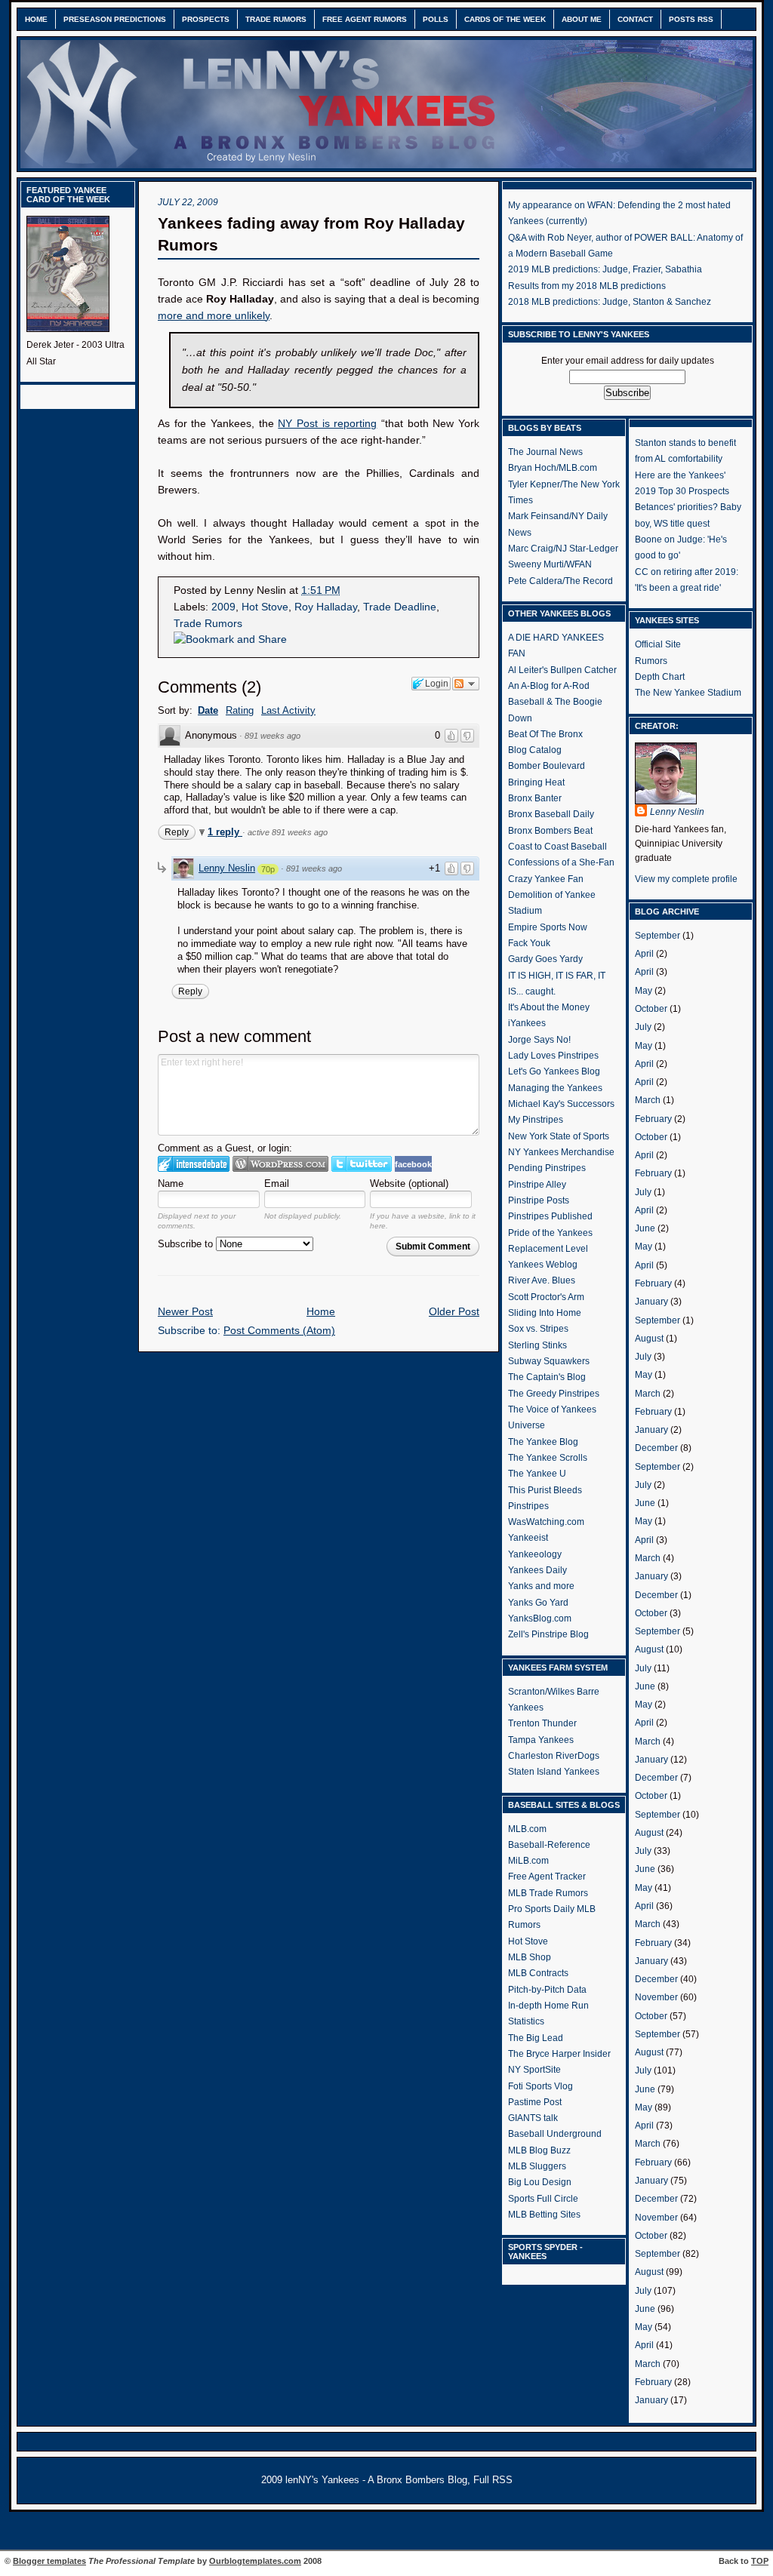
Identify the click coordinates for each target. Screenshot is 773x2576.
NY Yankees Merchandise (561, 1152)
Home (36, 19)
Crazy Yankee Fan (546, 879)
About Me (582, 19)
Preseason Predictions (115, 19)
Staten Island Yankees (554, 1772)
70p (268, 869)
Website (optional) (409, 1183)
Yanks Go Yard (538, 1603)
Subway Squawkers (549, 1361)
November (656, 1997)
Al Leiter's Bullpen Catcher (562, 670)
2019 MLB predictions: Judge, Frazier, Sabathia (605, 269)
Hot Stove (265, 607)
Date (208, 710)
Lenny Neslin (227, 868)
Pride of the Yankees (550, 1233)
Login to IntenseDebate (194, 1164)
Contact (635, 19)
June (645, 1228)
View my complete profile (686, 879)
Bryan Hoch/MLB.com (553, 468)
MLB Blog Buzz (539, 2150)
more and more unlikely (214, 316)
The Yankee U (537, 1474)
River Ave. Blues (542, 1280)
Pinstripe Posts (539, 1200)
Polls (436, 19)
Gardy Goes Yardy (545, 959)
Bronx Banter (535, 798)
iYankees (527, 1023)
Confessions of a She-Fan (561, 862)
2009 (223, 607)
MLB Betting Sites (544, 2215)
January (651, 1302)
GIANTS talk (533, 2118)
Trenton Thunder (542, 1723)
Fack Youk (529, 943)
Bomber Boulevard (547, 766)
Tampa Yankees (541, 1740)
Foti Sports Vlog (540, 2086)
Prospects (206, 19)
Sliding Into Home (545, 1313)
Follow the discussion (466, 684)
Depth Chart (660, 677)
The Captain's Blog (547, 1377)
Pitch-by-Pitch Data (547, 1990)
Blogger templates (49, 2561)
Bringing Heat (536, 782)
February (653, 1119)
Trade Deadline (400, 607)
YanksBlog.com (540, 1618)
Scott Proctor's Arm (546, 1297)
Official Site (658, 644)
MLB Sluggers (537, 2166)
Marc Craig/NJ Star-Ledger (563, 549)
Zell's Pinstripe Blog (548, 1634)
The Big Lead (536, 2038)
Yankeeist (528, 1538)
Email (277, 1183)
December (656, 1448)
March (648, 1100)
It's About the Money (549, 1007)
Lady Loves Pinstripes (553, 1056)
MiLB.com (528, 1861)
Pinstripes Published (550, 1216)
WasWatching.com (546, 1522)
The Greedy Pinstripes (554, 1394)
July (643, 1027)
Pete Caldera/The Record (561, 581)
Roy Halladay (326, 607)
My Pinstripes (536, 1120)
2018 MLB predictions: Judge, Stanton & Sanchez (610, 302)
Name (171, 1183)
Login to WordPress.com (280, 1164)
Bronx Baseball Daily (551, 814)
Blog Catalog (535, 750)
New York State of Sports (559, 1136)
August (649, 1339)
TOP (760, 2561)
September (658, 936)
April (644, 954)
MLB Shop (530, 1957)
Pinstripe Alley (537, 1185)
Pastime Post (535, 2102)
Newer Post (185, 1312)
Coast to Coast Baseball (557, 847)
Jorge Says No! (539, 1040)
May (644, 991)
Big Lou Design (540, 2182)
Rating (240, 710)
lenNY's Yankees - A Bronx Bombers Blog (376, 2480)
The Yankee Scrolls (548, 1458)
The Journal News (545, 452)
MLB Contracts (538, 1973)
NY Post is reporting (327, 424)
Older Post (454, 1312)
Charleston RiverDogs (554, 1756)
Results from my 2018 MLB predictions (587, 286)
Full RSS (493, 2480)
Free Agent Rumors (365, 19)
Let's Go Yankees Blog (554, 1071)
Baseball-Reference (549, 1845)
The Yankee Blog (543, 1442)
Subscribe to (187, 1244)
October (651, 1009)
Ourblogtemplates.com (255, 2561)
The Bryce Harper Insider (559, 2054)
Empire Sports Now (548, 927)
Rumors (651, 661)
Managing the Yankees (555, 1088)
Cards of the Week (505, 19)
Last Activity (288, 710)
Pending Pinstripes (547, 1168)
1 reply (225, 832)
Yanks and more (541, 1586)
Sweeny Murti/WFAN (550, 564)
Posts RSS (691, 19)
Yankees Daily (537, 1570)
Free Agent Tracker (547, 1877)
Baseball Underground (555, 2134)
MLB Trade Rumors (548, 1893)
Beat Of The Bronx (545, 734)
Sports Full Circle (543, 2199)
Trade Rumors (276, 19)
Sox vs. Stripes (538, 1329)
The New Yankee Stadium (688, 693)
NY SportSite (534, 2070)
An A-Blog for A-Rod (549, 686)
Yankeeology (535, 1554)
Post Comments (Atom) (279, 1331)
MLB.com (527, 1829)
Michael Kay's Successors (561, 1104)
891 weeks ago (273, 736)
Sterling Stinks (537, 1345)
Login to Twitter (362, 1164)
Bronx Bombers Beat (550, 831)
